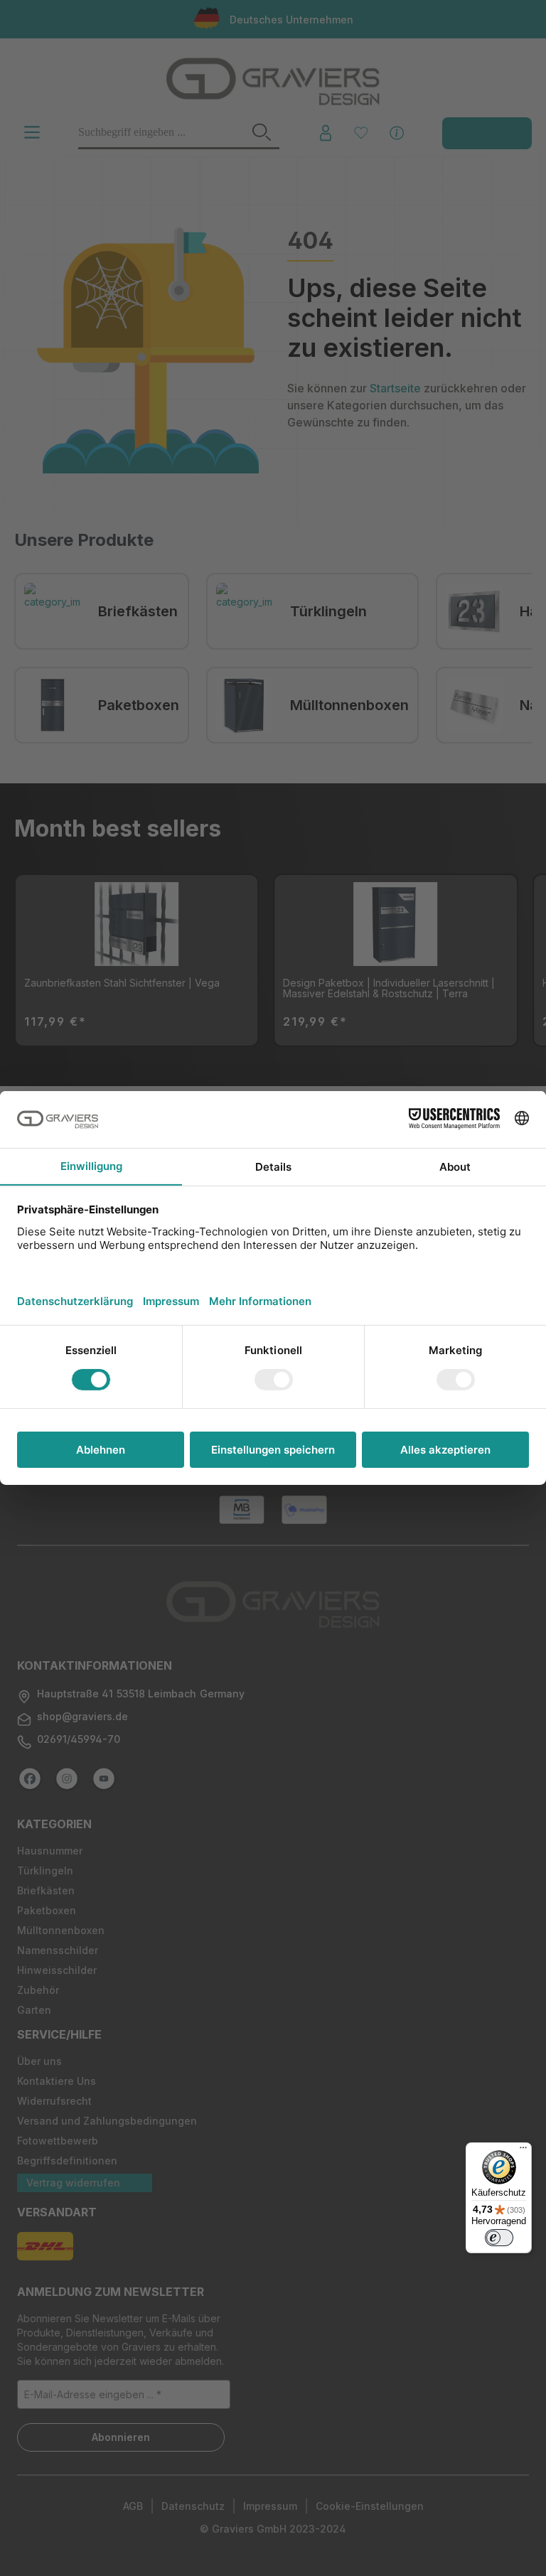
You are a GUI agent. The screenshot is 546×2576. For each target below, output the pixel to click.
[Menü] (523, 2151)
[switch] (499, 2238)
